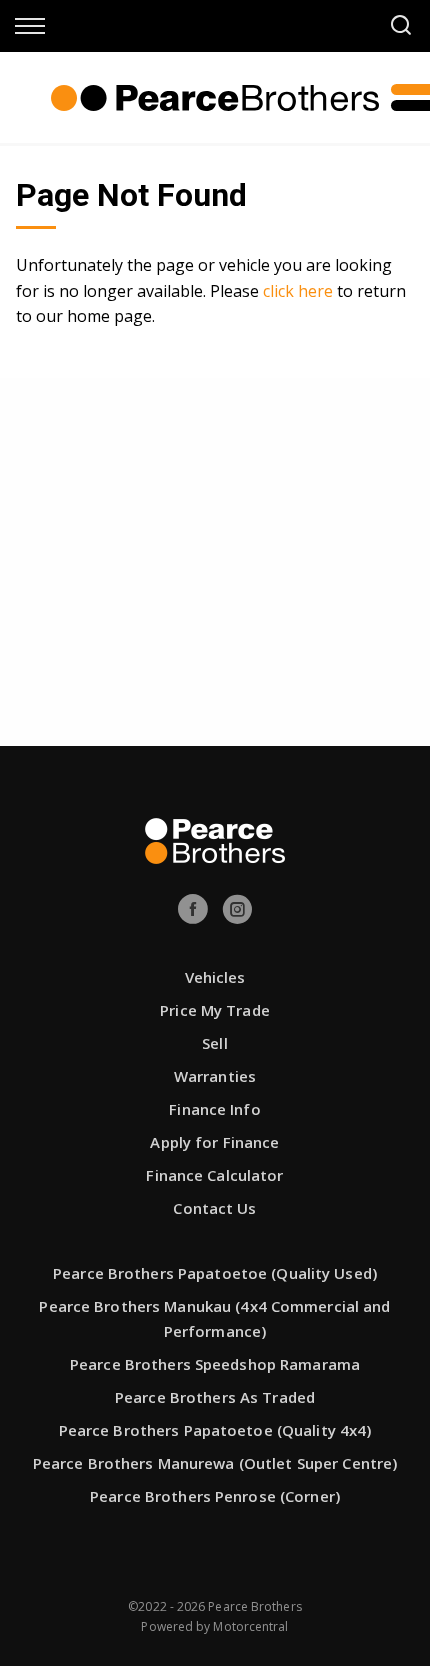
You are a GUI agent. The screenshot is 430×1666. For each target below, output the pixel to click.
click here (298, 291)
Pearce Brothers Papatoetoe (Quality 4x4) (215, 1430)
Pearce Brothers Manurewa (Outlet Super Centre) (215, 1463)
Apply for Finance (214, 1142)
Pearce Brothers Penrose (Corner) (215, 1496)
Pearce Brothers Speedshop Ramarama (215, 1364)
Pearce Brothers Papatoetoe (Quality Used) (215, 1273)
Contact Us (214, 1208)
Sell (214, 1043)
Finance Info (214, 1109)
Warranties (215, 1076)
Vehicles (215, 977)
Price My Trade (215, 1010)
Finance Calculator (214, 1175)
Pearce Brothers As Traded (215, 1397)
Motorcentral (250, 1626)
